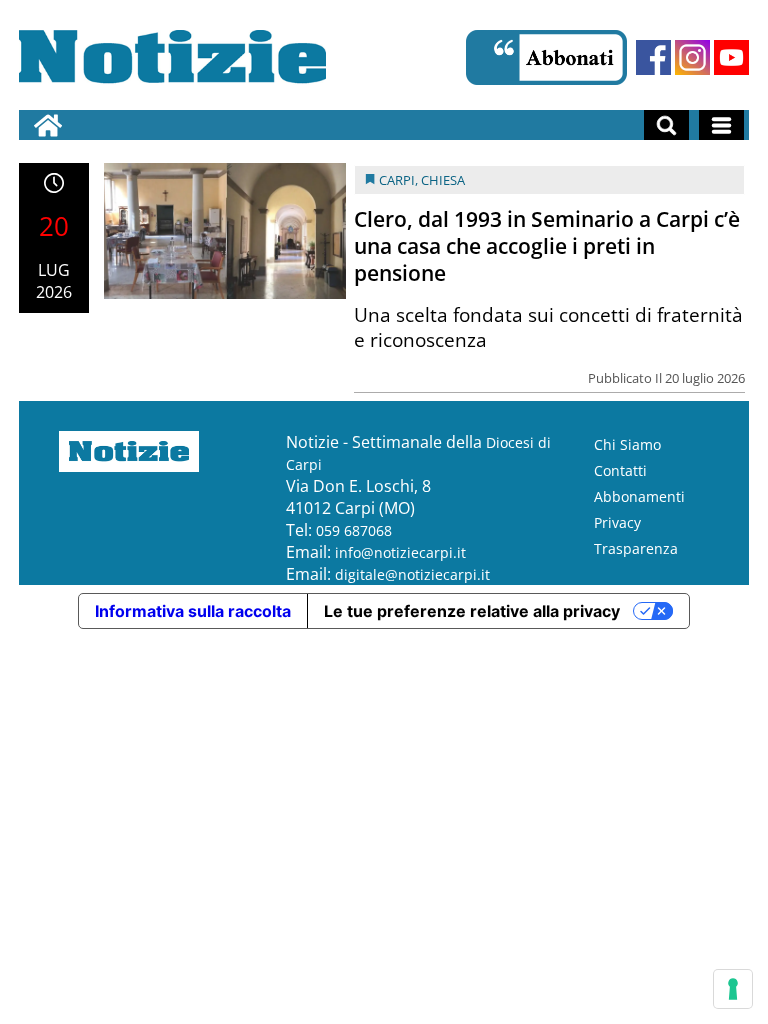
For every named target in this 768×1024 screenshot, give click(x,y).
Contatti (620, 470)
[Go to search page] (666, 125)
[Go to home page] (48, 125)
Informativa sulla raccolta (193, 611)
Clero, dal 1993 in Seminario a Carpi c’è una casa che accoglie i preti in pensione (547, 246)
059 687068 (354, 530)
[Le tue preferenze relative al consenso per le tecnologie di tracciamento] (733, 989)
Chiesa (443, 180)
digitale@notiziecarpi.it (412, 574)
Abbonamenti (639, 496)
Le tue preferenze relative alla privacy (472, 611)
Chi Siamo (627, 444)
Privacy (617, 522)
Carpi (397, 180)
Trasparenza (636, 548)
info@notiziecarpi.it (400, 552)
